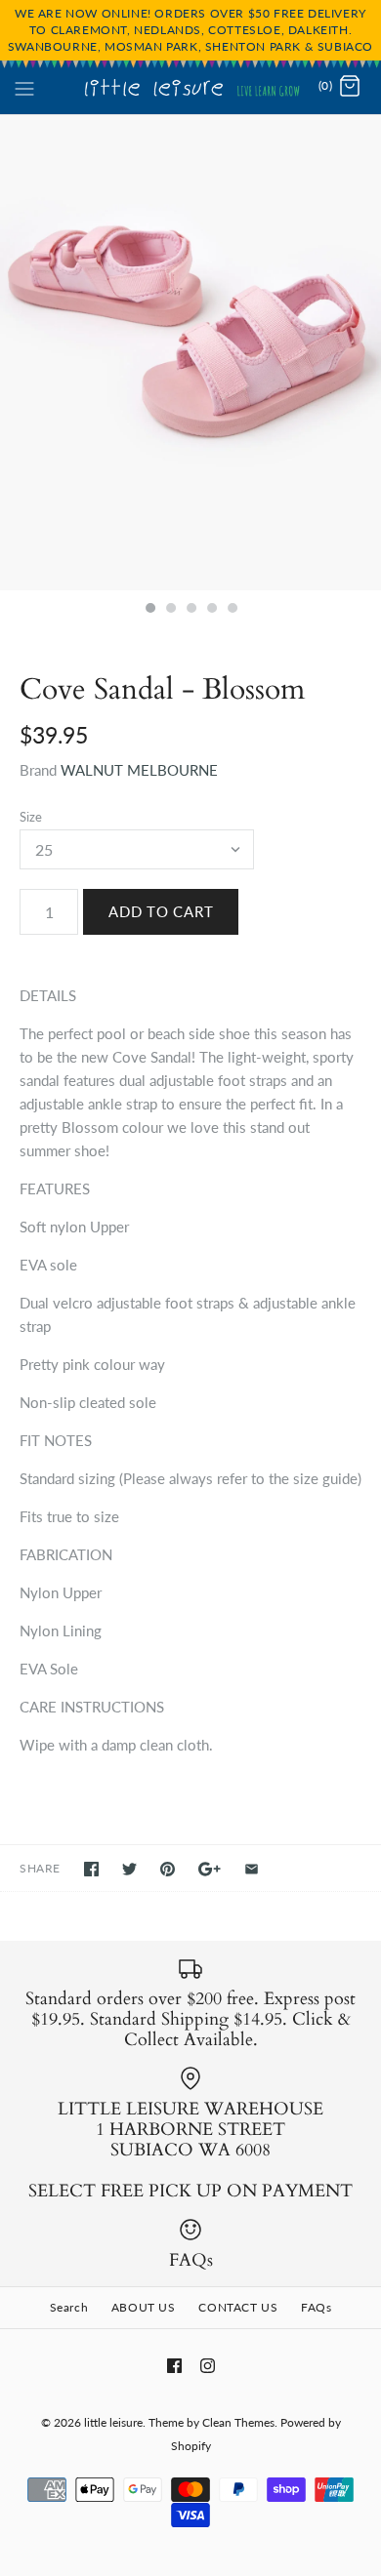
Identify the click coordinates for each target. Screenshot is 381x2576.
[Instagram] (208, 2366)
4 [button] (211, 610)
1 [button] (149, 610)
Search (69, 2307)
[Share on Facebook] (91, 1869)
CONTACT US (238, 2307)
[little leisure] (191, 87)
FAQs (316, 2307)
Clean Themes (238, 2422)
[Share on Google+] (210, 1869)
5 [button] (232, 610)
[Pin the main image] (168, 1869)
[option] (190, 353)
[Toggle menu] (24, 86)
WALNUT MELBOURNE (139, 770)
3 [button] (190, 610)
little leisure (113, 2422)
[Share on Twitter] (129, 1869)
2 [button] (170, 610)
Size (31, 817)
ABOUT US (144, 2307)
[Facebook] (174, 2366)
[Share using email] (252, 1869)
